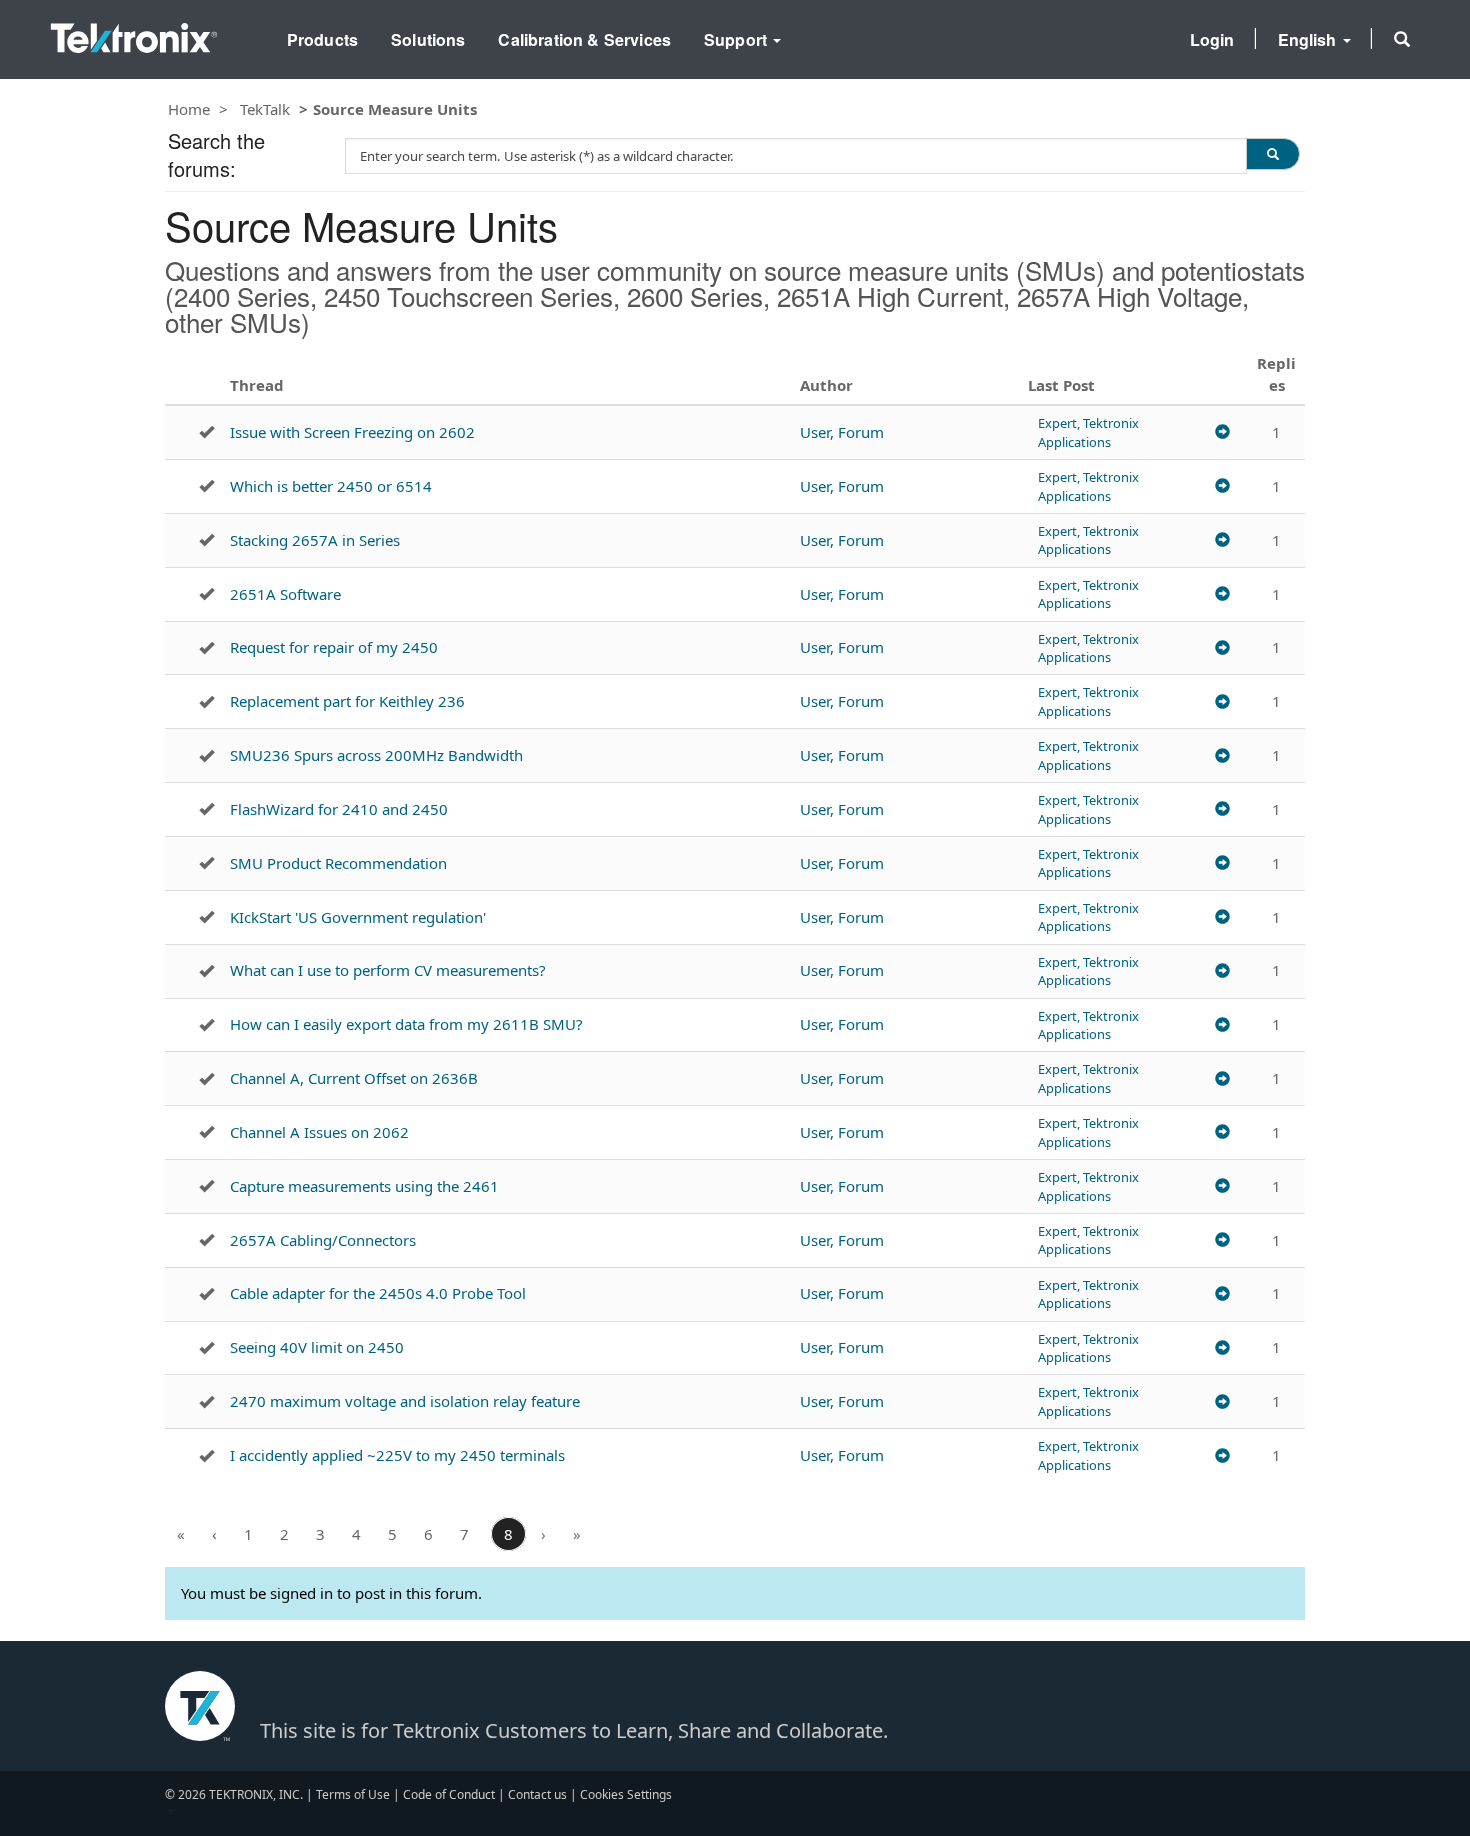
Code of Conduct (449, 1794)
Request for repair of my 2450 (334, 647)
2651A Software (285, 594)
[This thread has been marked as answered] (206, 432)
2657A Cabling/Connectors (323, 1240)
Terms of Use (353, 1794)
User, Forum (842, 432)
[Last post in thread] (1222, 432)
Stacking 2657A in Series (315, 540)
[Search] (1273, 154)
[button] (1402, 39)
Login (1212, 39)
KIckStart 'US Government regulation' (358, 917)
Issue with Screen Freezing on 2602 (352, 432)
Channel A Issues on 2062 (319, 1132)
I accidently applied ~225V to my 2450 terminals (397, 1455)
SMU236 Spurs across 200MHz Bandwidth (376, 755)
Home (189, 109)
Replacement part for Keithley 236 (347, 701)
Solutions (428, 39)
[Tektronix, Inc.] (134, 33)
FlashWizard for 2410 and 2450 (339, 809)
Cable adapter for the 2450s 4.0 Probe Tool (378, 1293)
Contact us (537, 1794)
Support (737, 39)
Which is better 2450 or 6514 (331, 486)
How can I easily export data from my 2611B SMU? (406, 1024)
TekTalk (265, 109)
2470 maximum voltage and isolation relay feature (405, 1401)
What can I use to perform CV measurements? (388, 970)
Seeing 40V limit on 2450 (317, 1347)
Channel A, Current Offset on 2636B (354, 1078)
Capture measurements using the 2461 (364, 1186)
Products (322, 39)
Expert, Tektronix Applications (1088, 432)
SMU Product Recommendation (338, 863)
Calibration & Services (584, 39)
